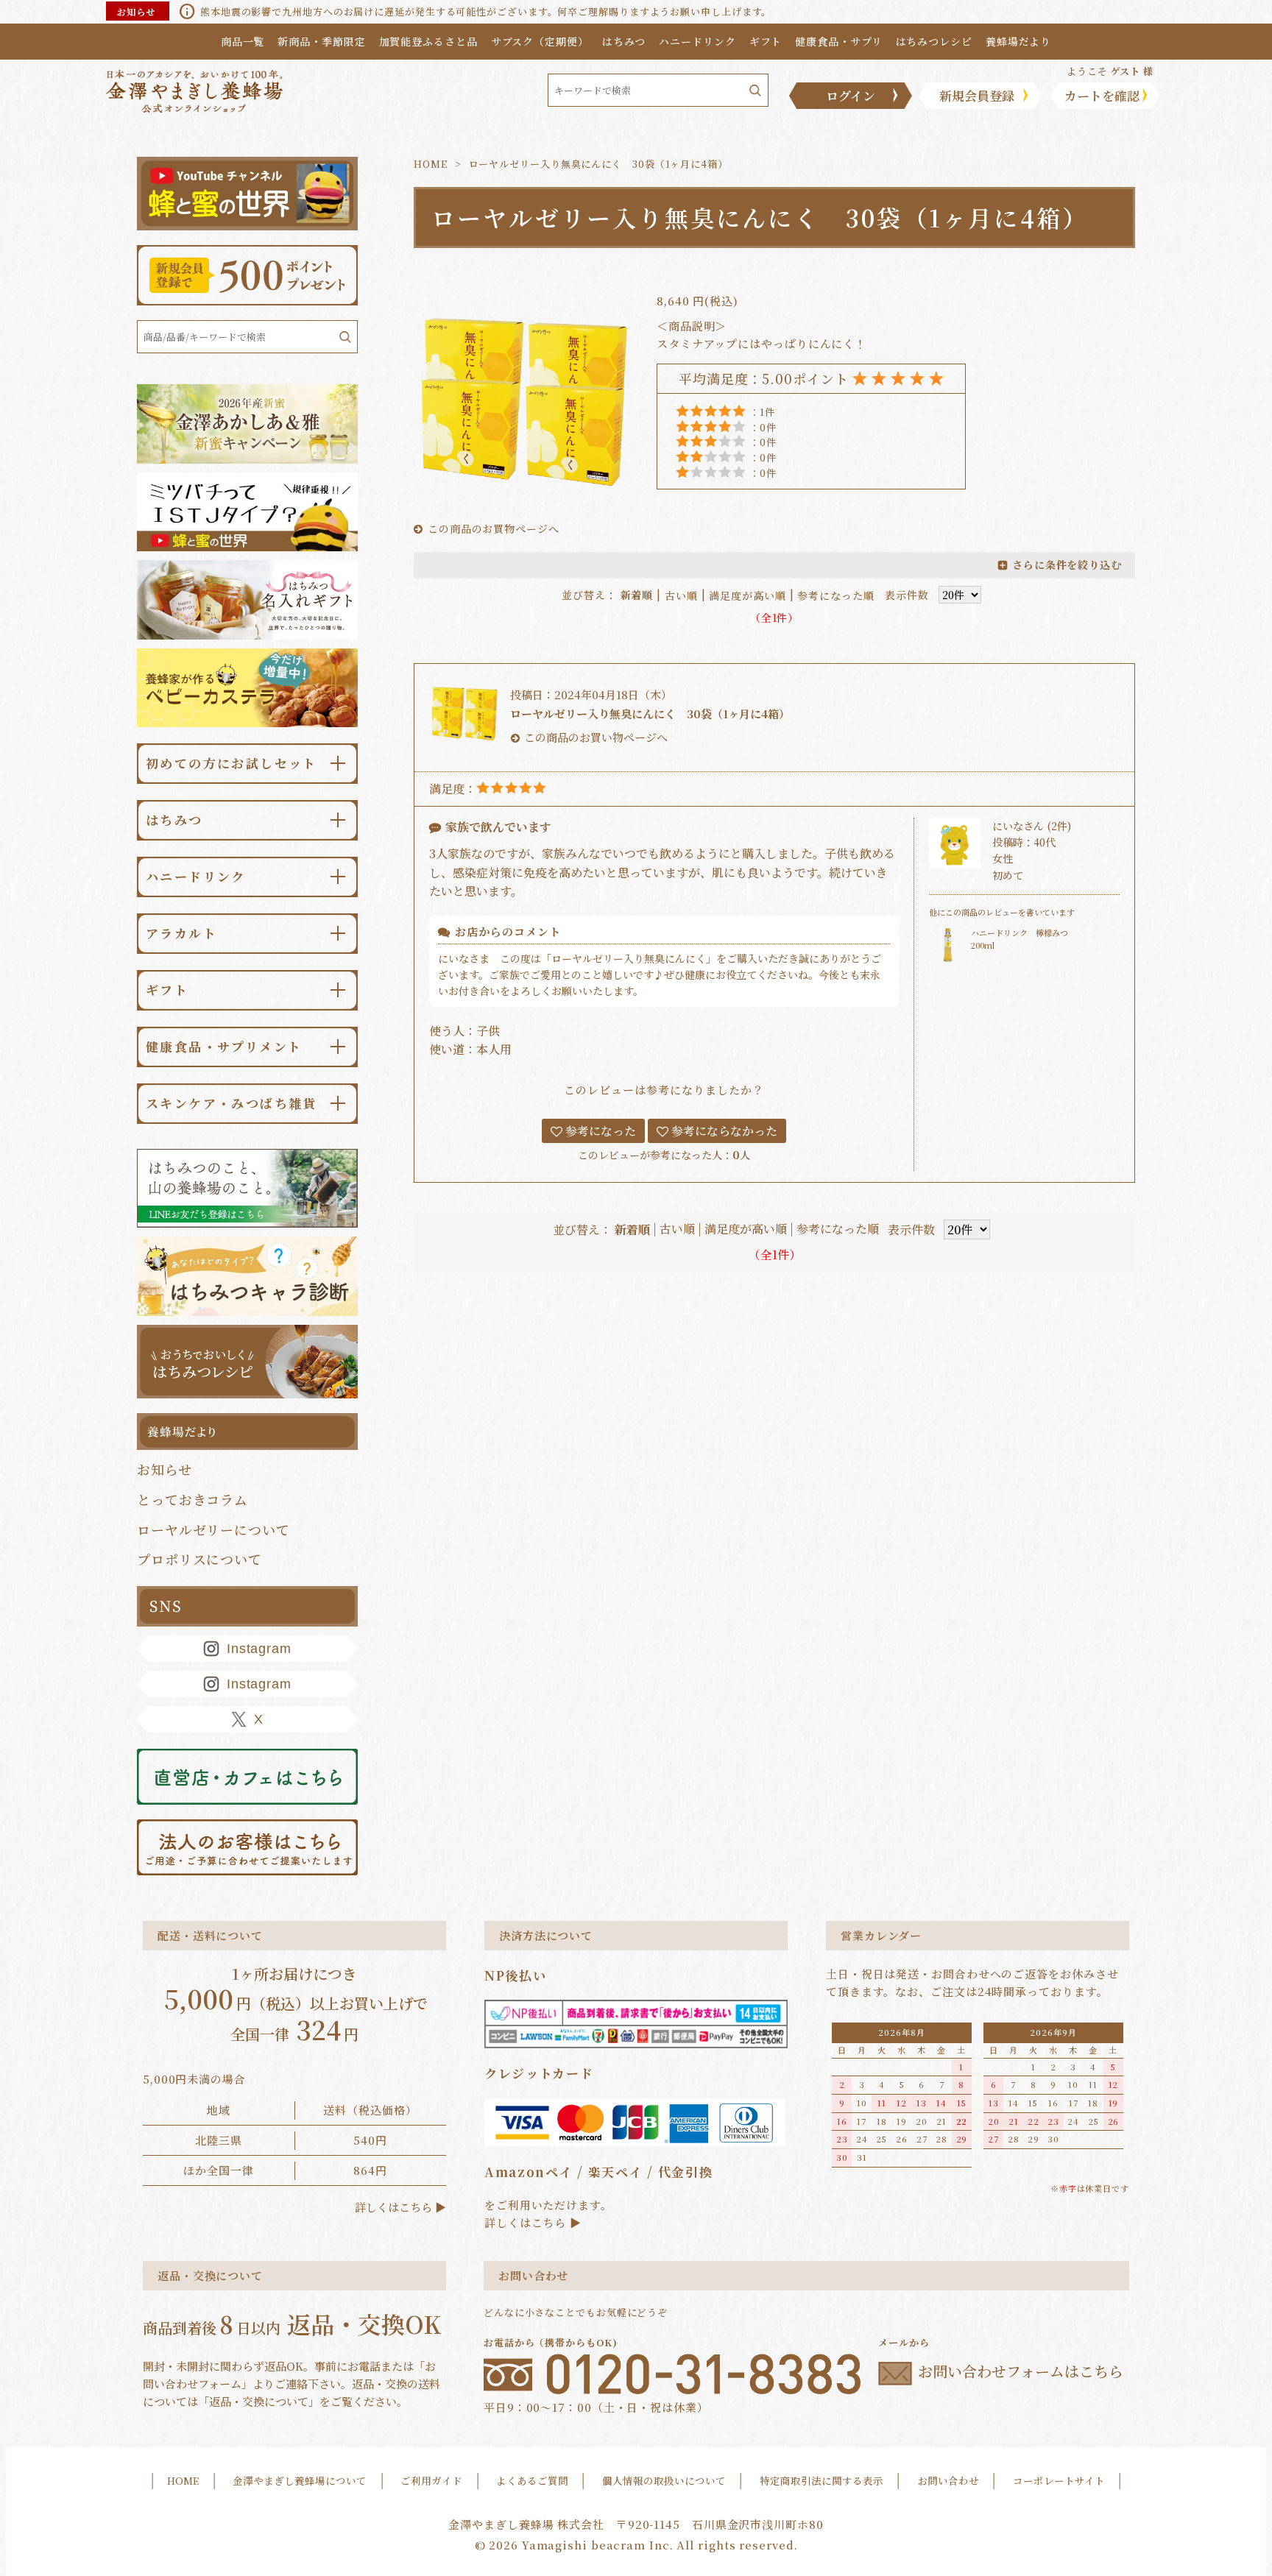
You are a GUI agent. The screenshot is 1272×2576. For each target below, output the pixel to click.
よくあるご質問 (532, 2480)
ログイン (851, 95)
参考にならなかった (723, 1131)
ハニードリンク (697, 41)
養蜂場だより (1018, 41)
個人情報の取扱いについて (664, 2480)
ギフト (766, 41)
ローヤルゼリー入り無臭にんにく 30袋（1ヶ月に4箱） (650, 714)
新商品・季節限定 (321, 41)
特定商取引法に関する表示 (821, 2480)
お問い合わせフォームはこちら (1021, 2372)
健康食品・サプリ (838, 41)
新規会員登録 (977, 95)
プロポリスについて (199, 1559)
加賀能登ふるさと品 (428, 41)
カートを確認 (1102, 95)
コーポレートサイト (1059, 2480)
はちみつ (624, 41)
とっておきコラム (192, 1499)
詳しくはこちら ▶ (400, 2207)
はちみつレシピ (934, 41)
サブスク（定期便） (540, 41)
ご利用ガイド (431, 2480)
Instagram (259, 1649)
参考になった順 (835, 595)
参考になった (599, 1131)
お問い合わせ (948, 2480)
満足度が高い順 (747, 595)
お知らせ (165, 1469)
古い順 (681, 595)
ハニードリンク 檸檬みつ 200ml (1024, 939)
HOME (431, 164)
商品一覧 (243, 41)
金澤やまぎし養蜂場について (300, 2480)
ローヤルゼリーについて (213, 1529)
